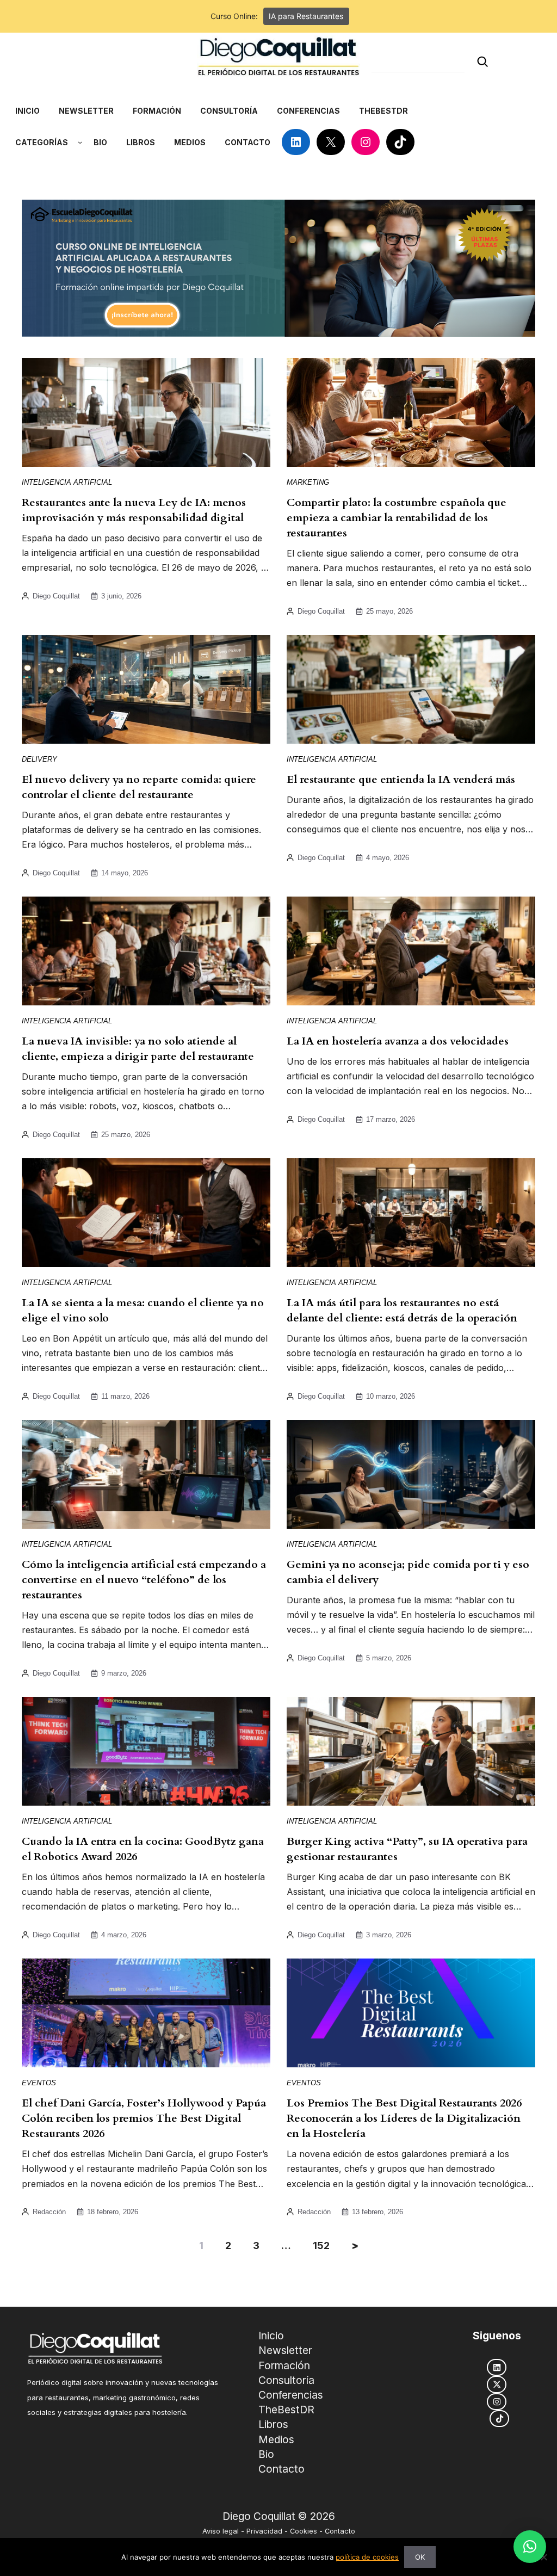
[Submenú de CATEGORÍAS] (80, 142)
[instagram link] (497, 2402)
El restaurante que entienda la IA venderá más (401, 779)
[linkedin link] (497, 2367)
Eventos (39, 2083)
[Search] (482, 62)
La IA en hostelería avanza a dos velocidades (398, 1041)
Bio (266, 2454)
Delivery (39, 759)
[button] (530, 2547)
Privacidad (264, 2531)
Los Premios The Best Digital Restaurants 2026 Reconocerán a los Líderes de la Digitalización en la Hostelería (404, 2118)
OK (420, 2557)
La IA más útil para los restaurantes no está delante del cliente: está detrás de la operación (402, 1310)
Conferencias (291, 2395)
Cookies (304, 2531)
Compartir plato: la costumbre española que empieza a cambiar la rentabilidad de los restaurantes (397, 518)
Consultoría (286, 2380)
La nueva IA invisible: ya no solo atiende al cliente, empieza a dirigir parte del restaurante (138, 1049)
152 (321, 2245)
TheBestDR (286, 2410)
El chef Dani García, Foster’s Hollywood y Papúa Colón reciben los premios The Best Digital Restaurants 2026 (144, 2118)
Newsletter (285, 2350)
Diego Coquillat (56, 596)
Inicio (271, 2336)
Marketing (308, 482)
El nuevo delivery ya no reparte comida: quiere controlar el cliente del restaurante (139, 787)
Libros (273, 2424)
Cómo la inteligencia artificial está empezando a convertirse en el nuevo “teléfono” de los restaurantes (144, 1580)
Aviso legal (221, 2531)
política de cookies (367, 2557)
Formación (284, 2365)
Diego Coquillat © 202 (276, 2516)
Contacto (281, 2469)
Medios (276, 2439)
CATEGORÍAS (42, 142)
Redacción (49, 2212)
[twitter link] (497, 2384)
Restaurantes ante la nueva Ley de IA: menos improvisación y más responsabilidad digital (134, 510)
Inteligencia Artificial (67, 482)
